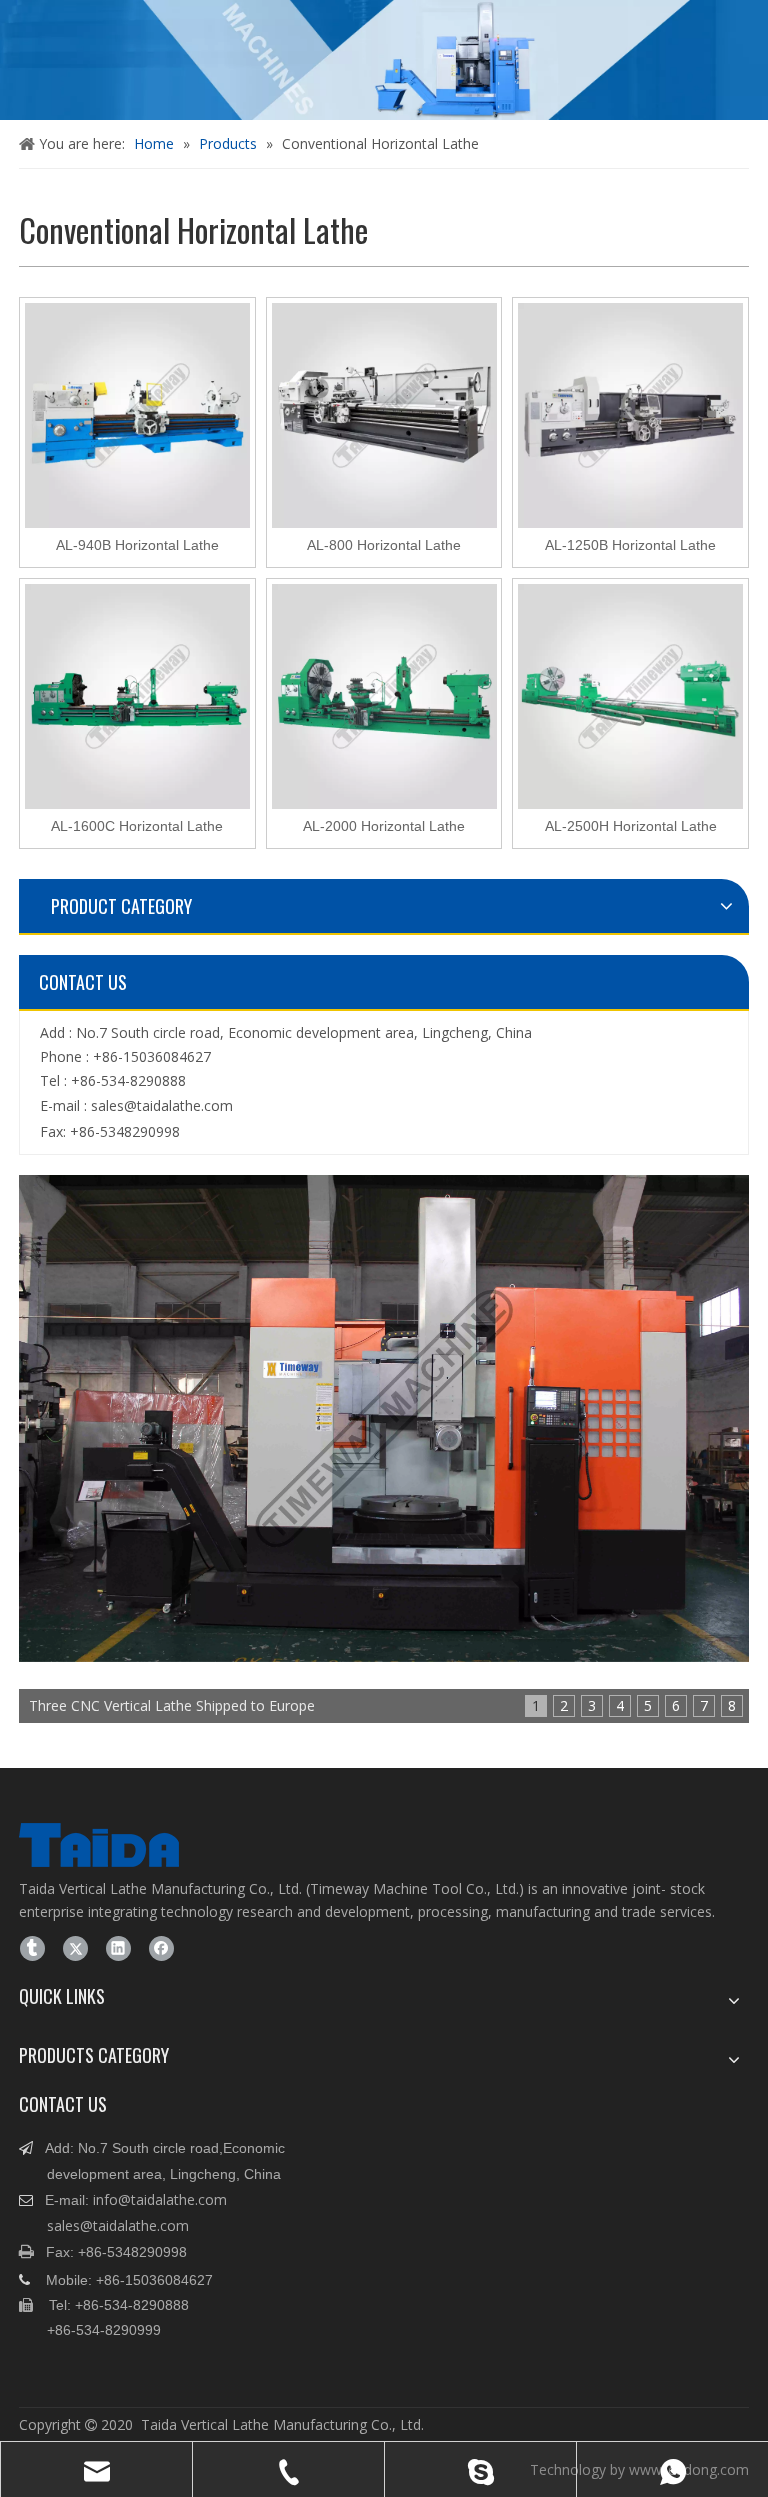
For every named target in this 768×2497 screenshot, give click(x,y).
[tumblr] (32, 1948)
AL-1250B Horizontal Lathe (630, 545)
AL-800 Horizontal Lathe (384, 545)
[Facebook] (161, 1948)
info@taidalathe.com (160, 2199)
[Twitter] (75, 1948)
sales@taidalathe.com (162, 1105)
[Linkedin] (118, 1948)
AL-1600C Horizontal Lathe (137, 826)
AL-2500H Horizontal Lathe (631, 826)
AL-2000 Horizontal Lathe (384, 826)
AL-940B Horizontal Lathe (137, 545)
